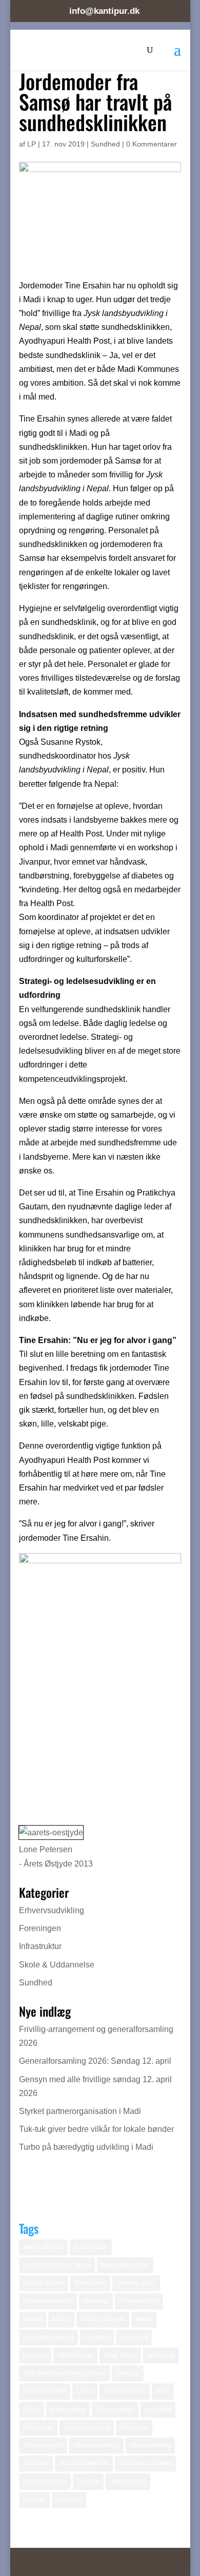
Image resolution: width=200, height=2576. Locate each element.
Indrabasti (161, 2355)
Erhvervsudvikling (52, 1910)
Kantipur (128, 2373)
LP (32, 144)
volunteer (69, 2500)
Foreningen (40, 1928)
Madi (163, 2391)
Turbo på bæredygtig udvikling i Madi (86, 2147)
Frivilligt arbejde (103, 2319)
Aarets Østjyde (43, 2247)
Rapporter (134, 2427)
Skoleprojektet (43, 2445)
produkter (158, 2410)
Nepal (32, 2410)
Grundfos (97, 2337)
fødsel (144, 2319)
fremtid (33, 2319)
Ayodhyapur (91, 2247)
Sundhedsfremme (84, 2463)
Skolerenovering (96, 2445)
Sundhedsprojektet (145, 2463)
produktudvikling (87, 2427)
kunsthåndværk (45, 2391)
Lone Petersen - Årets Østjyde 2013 (56, 1856)
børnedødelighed (125, 2265)
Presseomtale (115, 2410)
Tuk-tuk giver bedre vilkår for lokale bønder (96, 2129)
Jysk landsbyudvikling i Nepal (64, 2373)
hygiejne (35, 2355)
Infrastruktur (40, 1946)
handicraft (134, 2337)
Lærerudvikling (125, 2391)
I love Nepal (120, 2355)
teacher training (45, 2481)
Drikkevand (90, 2283)
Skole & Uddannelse (57, 1965)
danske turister (44, 2283)
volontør (34, 2500)
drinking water (136, 2283)
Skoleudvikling (150, 2445)
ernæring (96, 2301)
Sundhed (105, 144)
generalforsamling (48, 2337)
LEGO (85, 2391)
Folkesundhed (139, 2301)
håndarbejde (75, 2355)
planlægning (68, 2410)
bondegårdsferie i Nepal (57, 2265)
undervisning (128, 2481)
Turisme (88, 2481)
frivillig (61, 2319)
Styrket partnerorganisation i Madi (80, 2111)
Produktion (38, 2427)
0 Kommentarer (152, 144)
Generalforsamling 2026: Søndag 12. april (95, 2061)
